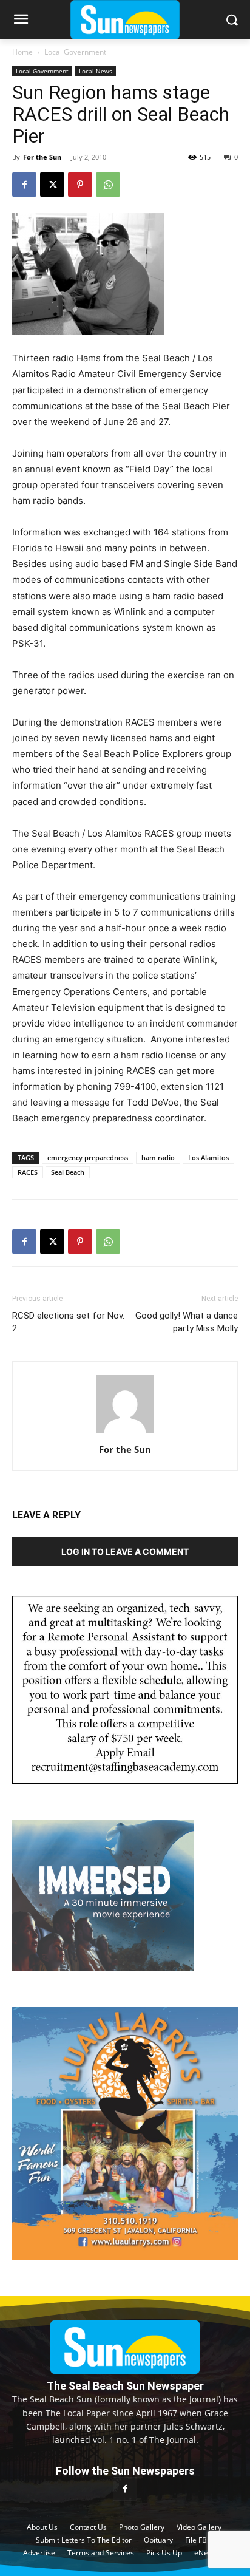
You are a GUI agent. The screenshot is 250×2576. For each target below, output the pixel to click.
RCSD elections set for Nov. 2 (68, 1322)
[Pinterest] (80, 185)
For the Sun (42, 157)
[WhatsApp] (108, 185)
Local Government (75, 52)
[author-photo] (125, 1432)
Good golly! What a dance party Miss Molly (187, 1322)
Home (22, 52)
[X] (52, 185)
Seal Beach (68, 1172)
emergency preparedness (88, 1157)
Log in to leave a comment (125, 1551)
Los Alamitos (208, 1157)
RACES (28, 1172)
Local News (96, 71)
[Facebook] (24, 185)
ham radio (158, 1157)
